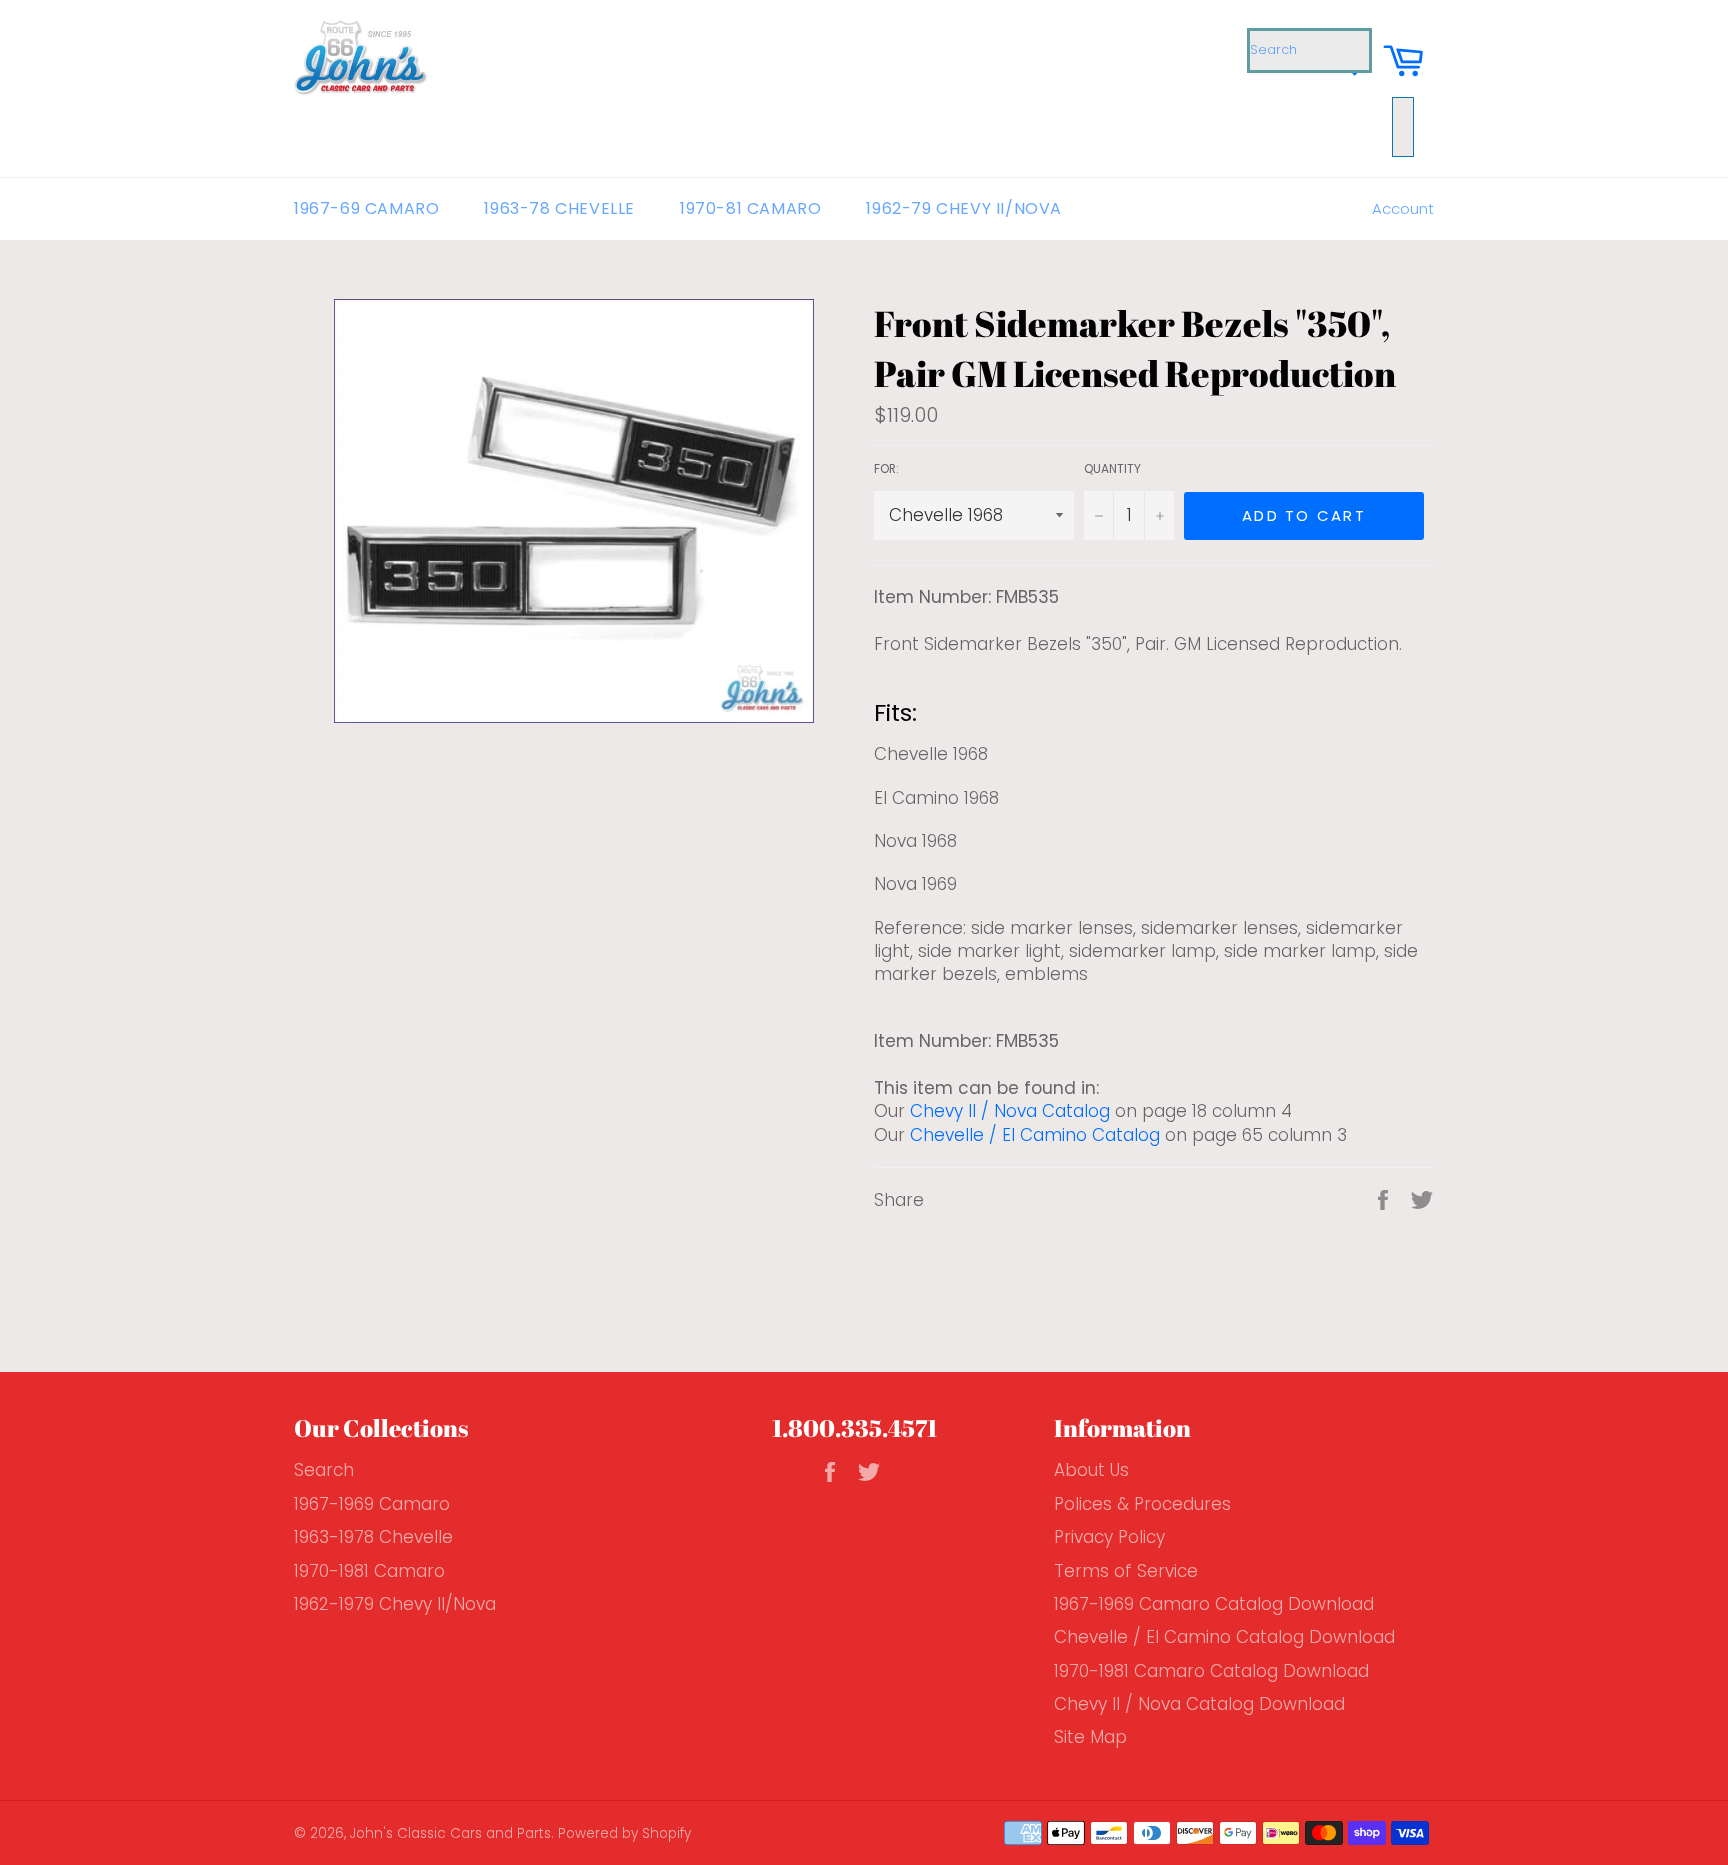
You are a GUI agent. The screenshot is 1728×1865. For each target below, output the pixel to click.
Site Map (1090, 1737)
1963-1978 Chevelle (373, 1537)
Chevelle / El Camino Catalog (1035, 1135)
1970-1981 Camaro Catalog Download (1211, 1671)
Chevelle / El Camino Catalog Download (1224, 1637)
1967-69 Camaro (366, 208)
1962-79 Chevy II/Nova (964, 208)
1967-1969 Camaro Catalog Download (1214, 1604)
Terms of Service (1126, 1571)
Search (324, 1470)
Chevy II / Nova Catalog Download (1199, 1704)
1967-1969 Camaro (372, 1504)
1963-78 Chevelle (559, 208)
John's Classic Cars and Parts (450, 1833)
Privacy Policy (1109, 1537)
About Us (1091, 1470)
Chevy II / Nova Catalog (1010, 1111)
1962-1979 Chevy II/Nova (395, 1604)
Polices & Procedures (1142, 1504)
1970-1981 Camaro (369, 1571)
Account (1403, 208)
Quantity (1112, 469)
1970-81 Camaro (750, 208)
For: (886, 469)
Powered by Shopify (624, 1833)
